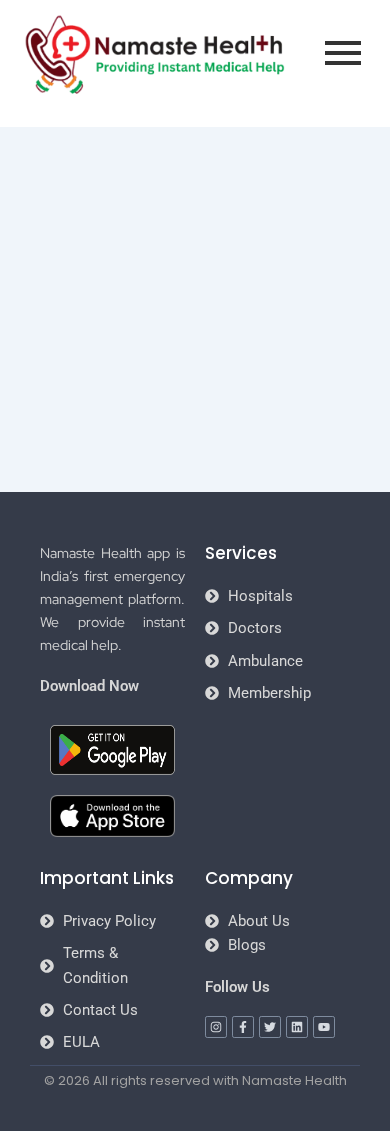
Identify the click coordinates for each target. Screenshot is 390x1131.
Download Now (89, 686)
